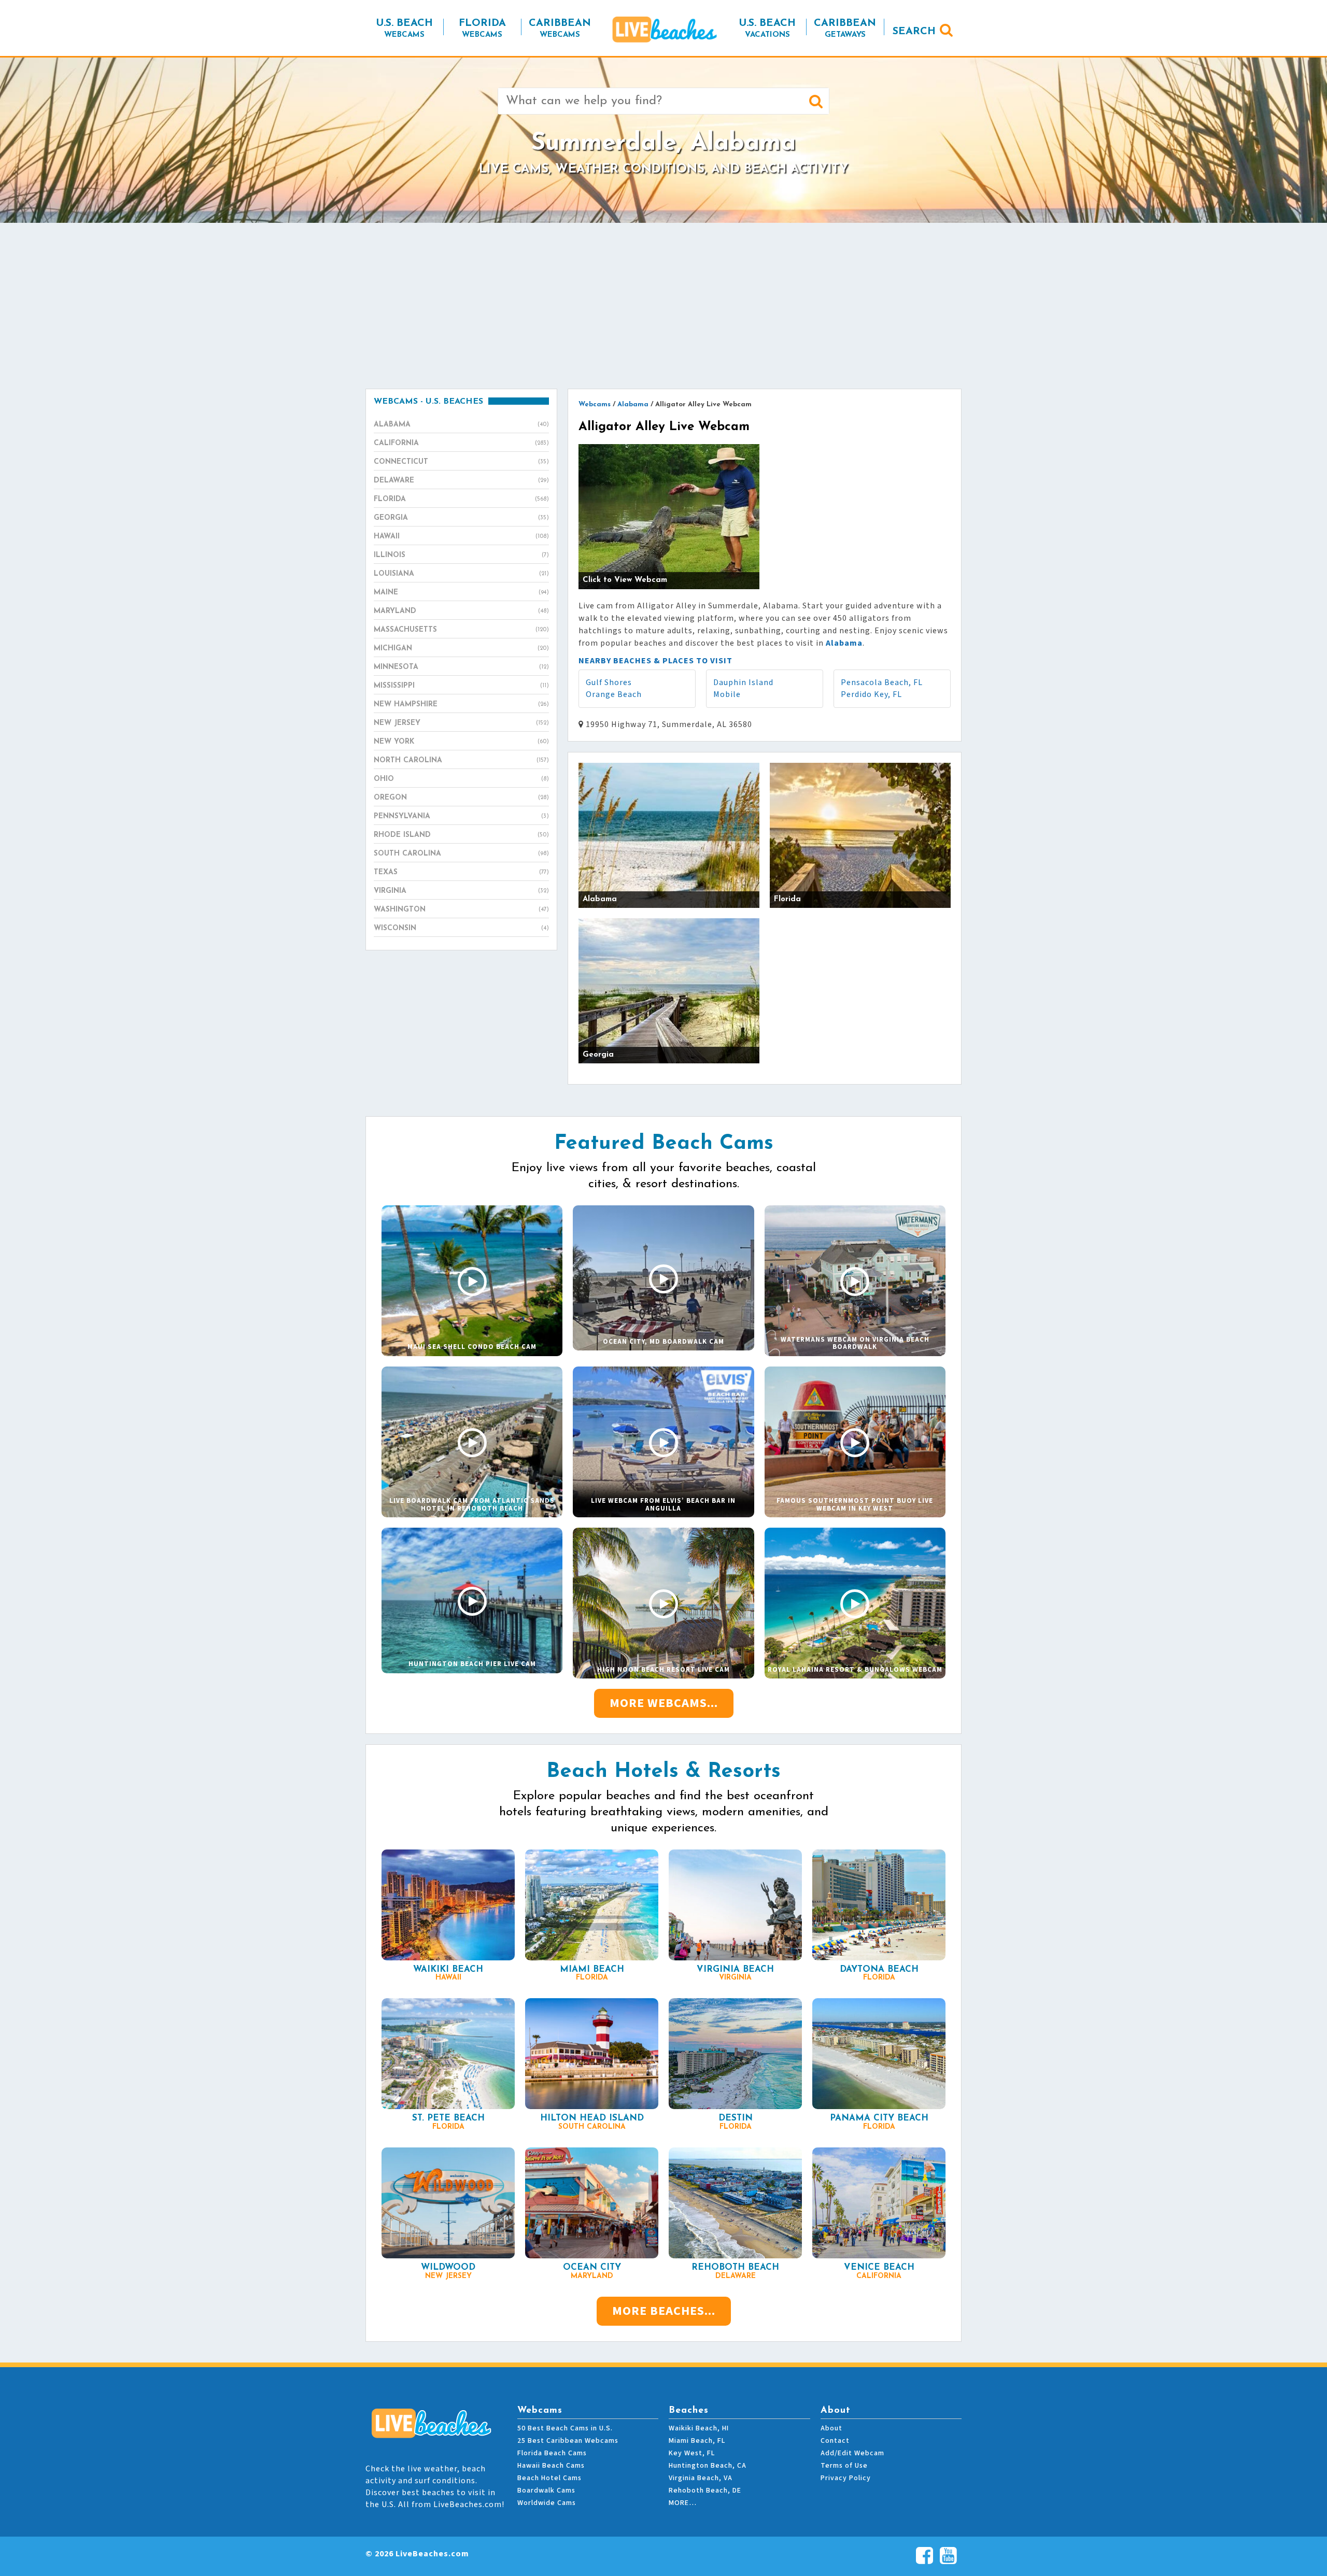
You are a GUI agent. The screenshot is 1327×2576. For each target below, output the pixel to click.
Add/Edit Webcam (852, 2453)
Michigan (461, 649)
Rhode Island (461, 835)
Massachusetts (461, 630)
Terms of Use (844, 2466)
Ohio (461, 779)
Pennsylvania (461, 816)
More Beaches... (664, 2311)
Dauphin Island (743, 682)
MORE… (683, 2503)
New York (461, 742)
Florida (461, 499)
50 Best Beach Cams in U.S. (565, 2428)
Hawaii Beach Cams (551, 2466)
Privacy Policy (846, 2478)
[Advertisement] (663, 306)
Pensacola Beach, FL (882, 682)
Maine (461, 593)
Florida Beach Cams (552, 2453)
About (831, 2428)
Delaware (461, 481)
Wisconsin (461, 928)
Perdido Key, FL (871, 694)
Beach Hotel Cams (549, 2478)
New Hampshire (461, 705)
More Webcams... (664, 1703)
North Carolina (461, 760)
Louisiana (461, 574)
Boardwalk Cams (546, 2490)
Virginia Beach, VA (701, 2478)
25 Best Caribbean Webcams (568, 2441)
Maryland (461, 611)
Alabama (461, 425)
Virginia (461, 891)
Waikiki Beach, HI (699, 2428)
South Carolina (461, 854)
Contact (835, 2441)
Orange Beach (614, 694)
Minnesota (461, 667)
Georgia (461, 518)
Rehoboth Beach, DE (705, 2490)
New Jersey (461, 723)
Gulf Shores (609, 682)
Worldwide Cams (547, 2503)
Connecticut (461, 462)
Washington (461, 910)
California (461, 443)
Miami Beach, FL (697, 2441)
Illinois (461, 555)
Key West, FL (692, 2453)
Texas (461, 872)
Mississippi (461, 686)
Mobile (727, 694)
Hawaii (461, 537)
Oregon (461, 798)
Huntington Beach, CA (708, 2466)
